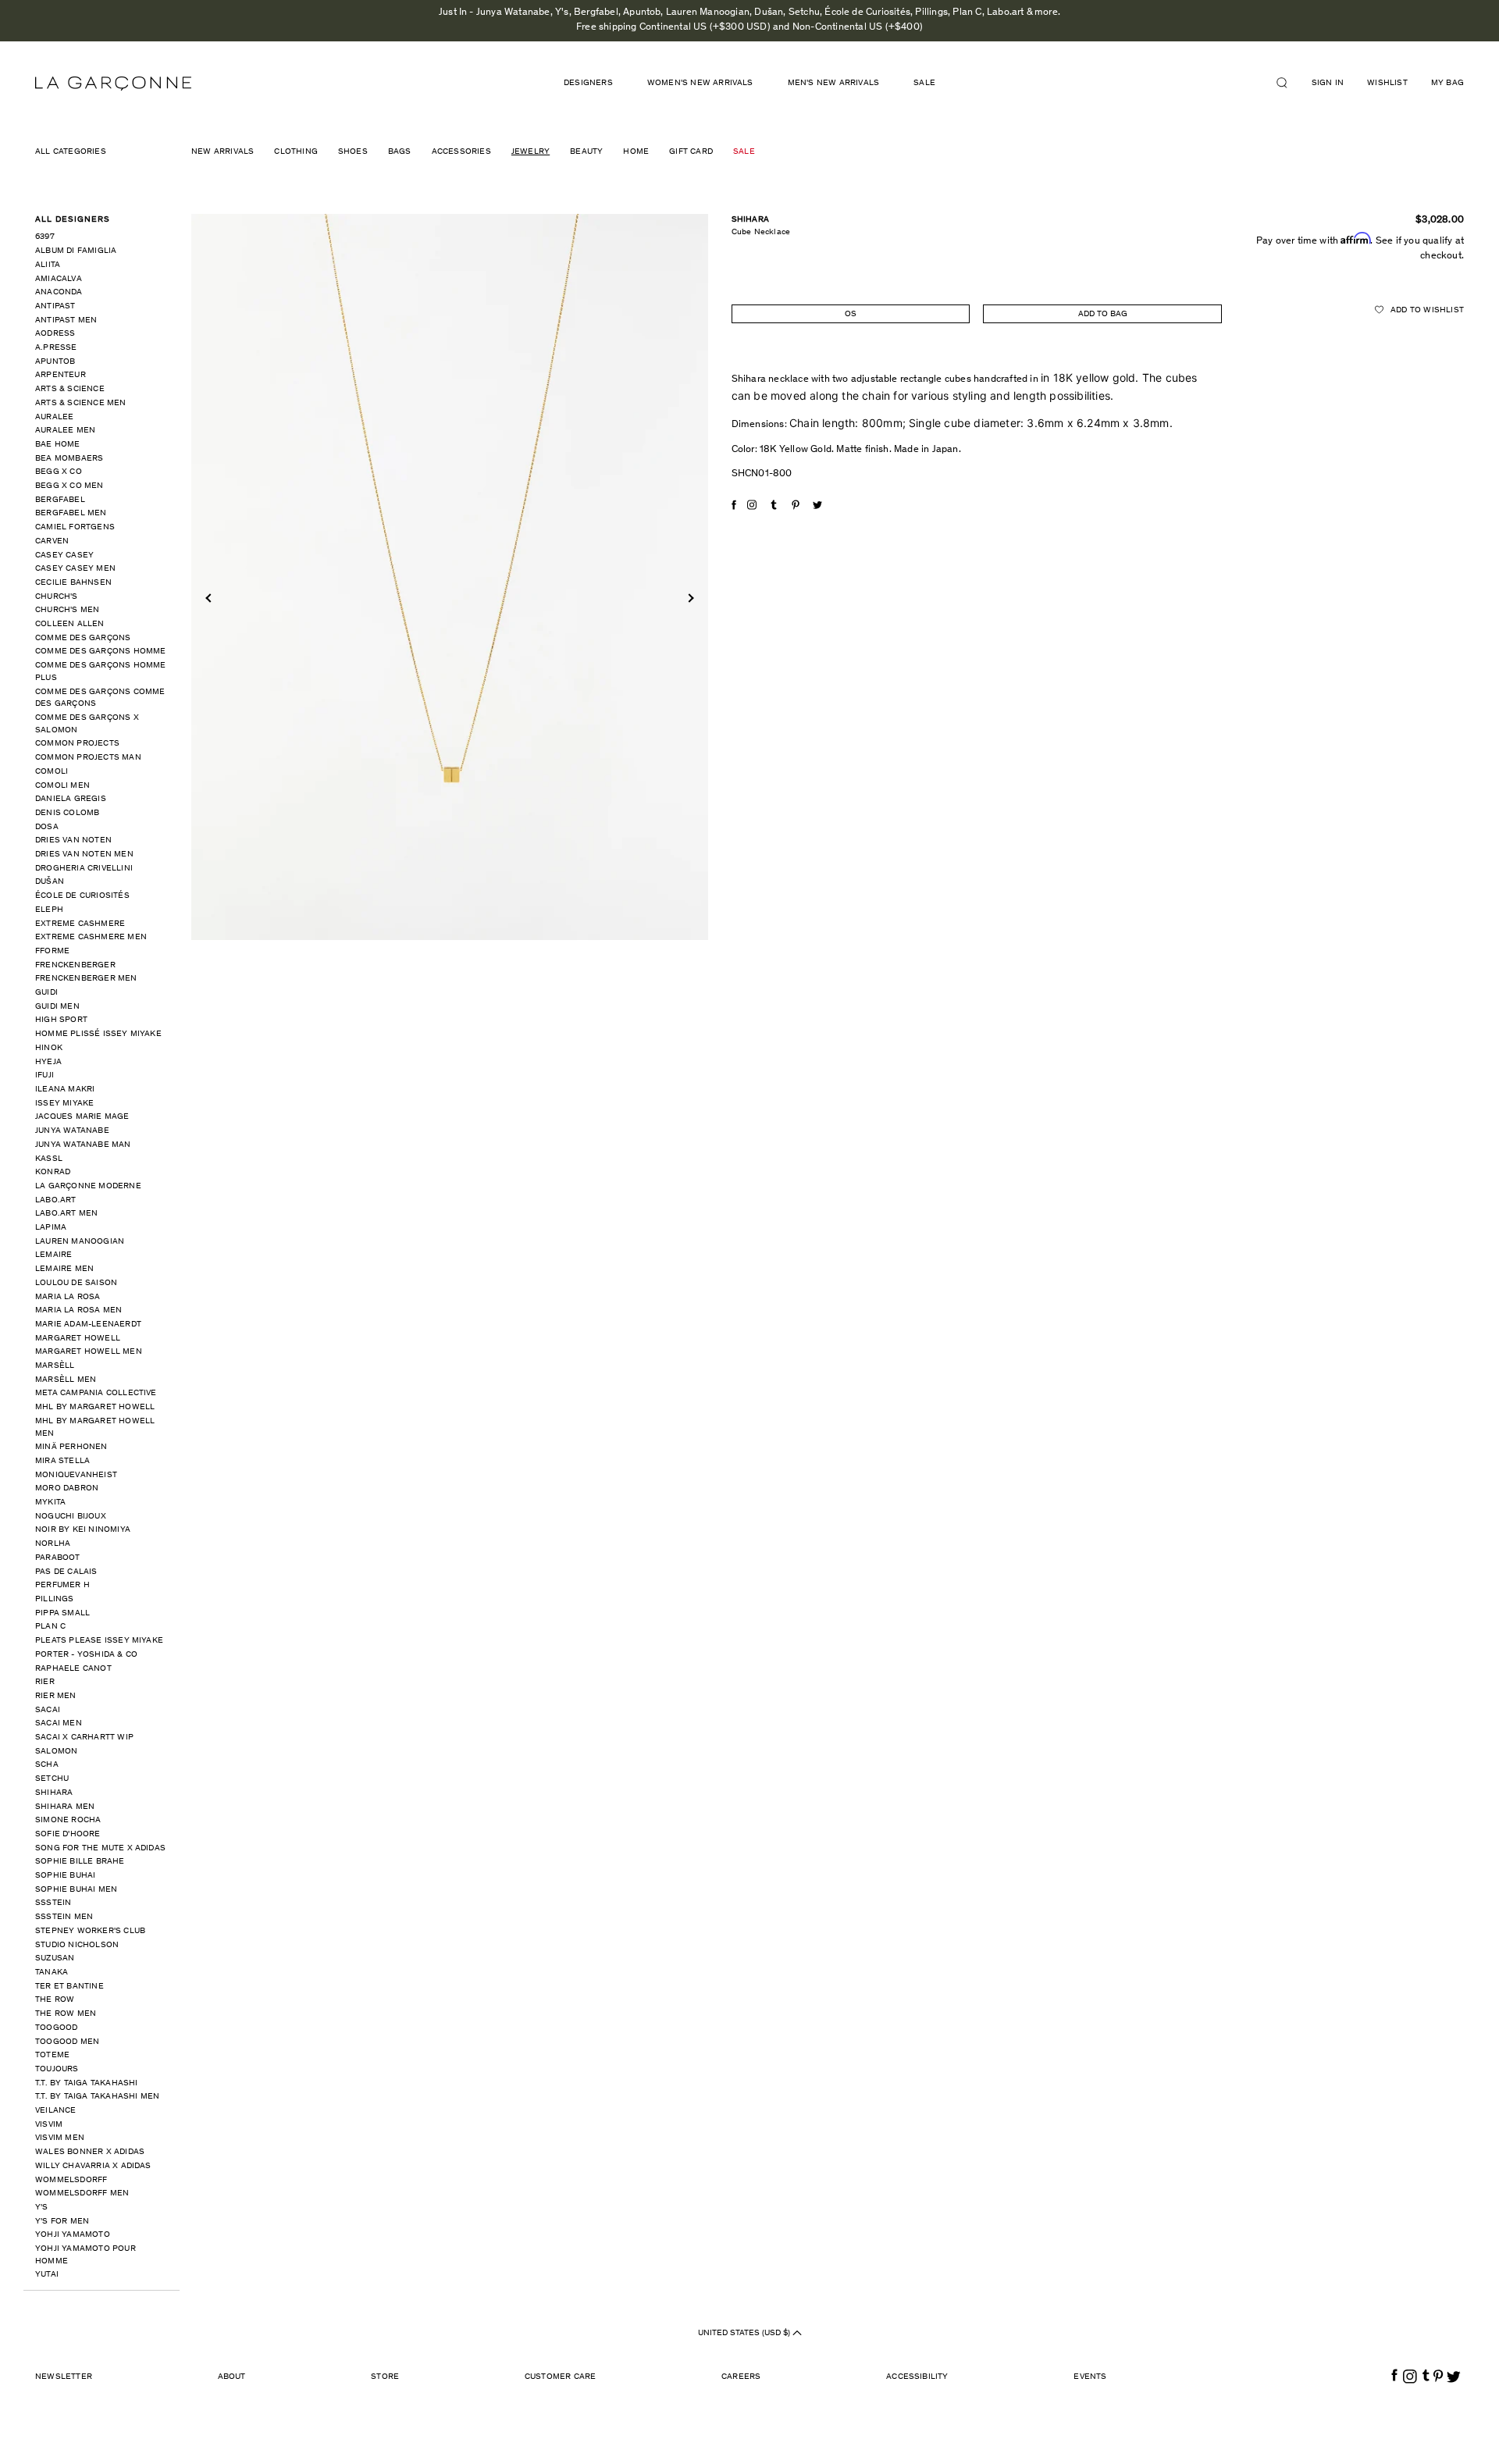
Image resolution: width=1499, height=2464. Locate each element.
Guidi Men (57, 1007)
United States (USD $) (745, 2333)
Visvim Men (60, 2138)
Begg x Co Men (69, 486)
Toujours (57, 2069)
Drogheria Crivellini (84, 869)
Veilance (56, 2111)
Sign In (1328, 83)
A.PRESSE (56, 348)
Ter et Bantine (69, 1987)
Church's (57, 597)
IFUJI (45, 1075)
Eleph (49, 910)
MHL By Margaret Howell (95, 1407)
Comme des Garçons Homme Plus (101, 672)
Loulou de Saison (76, 1283)
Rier (45, 1682)
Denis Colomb (67, 813)
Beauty (586, 152)
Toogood (56, 2028)
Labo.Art (56, 1200)
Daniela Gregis (71, 799)
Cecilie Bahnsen (73, 583)
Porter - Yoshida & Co (86, 1655)
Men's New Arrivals (834, 83)
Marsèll (55, 1366)
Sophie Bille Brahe (80, 1862)
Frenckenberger (75, 965)
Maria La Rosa (68, 1297)
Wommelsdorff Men (82, 2193)
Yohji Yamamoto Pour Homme (85, 2255)
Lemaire (53, 1255)
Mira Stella (62, 1461)
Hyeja (48, 1062)
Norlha (53, 1544)
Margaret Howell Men (89, 1352)
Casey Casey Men (75, 569)
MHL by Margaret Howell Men (95, 1428)
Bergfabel (60, 500)
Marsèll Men (66, 1380)
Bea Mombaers (69, 459)
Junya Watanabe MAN (83, 1145)
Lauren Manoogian (80, 1242)
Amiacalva (59, 279)
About (232, 2377)
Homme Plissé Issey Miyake (98, 1034)
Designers (588, 83)
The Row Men (66, 2014)
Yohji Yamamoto (73, 2235)
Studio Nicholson (77, 1945)
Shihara (54, 1793)
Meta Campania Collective (96, 1393)
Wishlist (1387, 83)
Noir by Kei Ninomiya (83, 1530)
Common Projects (77, 744)
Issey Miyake (64, 1104)
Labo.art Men (66, 1214)
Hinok (49, 1048)
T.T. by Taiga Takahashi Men (97, 2097)
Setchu (52, 1779)
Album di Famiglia (76, 251)
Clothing (296, 152)
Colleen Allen (70, 624)
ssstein (53, 1903)
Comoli (52, 772)
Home (636, 152)
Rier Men (56, 1696)
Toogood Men (67, 2042)
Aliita (48, 265)
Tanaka (52, 1973)
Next (689, 598)
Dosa (47, 827)
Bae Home (58, 445)
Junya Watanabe (72, 1131)
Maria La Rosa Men (78, 1310)
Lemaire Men (64, 1269)
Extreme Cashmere (80, 924)
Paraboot (58, 1558)
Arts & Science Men (81, 403)
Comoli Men (62, 786)
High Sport (61, 1020)
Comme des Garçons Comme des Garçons (100, 698)
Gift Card (691, 152)
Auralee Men (65, 431)
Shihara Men (65, 1807)
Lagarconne (113, 84)
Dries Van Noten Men (84, 855)
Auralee (54, 417)
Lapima (51, 1228)
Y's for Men (62, 2222)
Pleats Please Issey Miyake (99, 1641)
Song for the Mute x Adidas (100, 1848)
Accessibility (917, 2377)
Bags (400, 152)
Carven (52, 541)
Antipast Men (66, 320)
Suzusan (55, 1958)
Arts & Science (70, 389)
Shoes (353, 152)
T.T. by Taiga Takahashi (87, 2083)
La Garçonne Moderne (88, 1186)
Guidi (46, 993)
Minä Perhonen (71, 1447)
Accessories (461, 152)
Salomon (56, 1752)
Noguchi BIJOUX (71, 1517)
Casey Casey (64, 555)
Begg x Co (59, 472)
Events (1090, 2377)
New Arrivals (223, 152)
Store (385, 2377)
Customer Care (561, 2377)
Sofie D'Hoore (68, 1834)
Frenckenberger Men (86, 979)
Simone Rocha (68, 1820)
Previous (210, 598)
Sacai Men (59, 1723)
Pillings (55, 1599)
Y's (42, 2208)
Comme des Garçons (83, 638)
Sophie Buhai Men (76, 1890)
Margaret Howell (78, 1339)
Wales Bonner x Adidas (90, 2152)
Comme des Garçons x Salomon (87, 724)
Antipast (55, 306)
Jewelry (531, 152)
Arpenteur (61, 375)
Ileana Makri (65, 1090)
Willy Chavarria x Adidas (93, 2166)
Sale (924, 83)
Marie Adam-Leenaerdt (88, 1325)
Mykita (50, 1503)
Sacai (48, 1710)
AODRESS (55, 334)
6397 (45, 237)
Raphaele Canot (73, 1669)
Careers (741, 2377)
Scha (47, 1765)
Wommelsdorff (71, 2180)
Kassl (49, 1159)
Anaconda (59, 292)
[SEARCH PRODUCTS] (1288, 83)
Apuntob (55, 362)
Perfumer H (62, 1585)
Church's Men (67, 610)
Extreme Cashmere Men (91, 937)
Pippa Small (62, 1613)
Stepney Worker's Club (90, 1931)
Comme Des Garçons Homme (101, 652)
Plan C (50, 1627)
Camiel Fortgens (75, 527)
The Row (55, 2000)
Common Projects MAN (88, 758)
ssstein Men (64, 1917)
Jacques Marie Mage (82, 1117)
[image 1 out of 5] (450, 577)
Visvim (49, 2125)
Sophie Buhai (65, 1876)
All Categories (71, 152)
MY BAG (1447, 83)
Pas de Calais (66, 1572)
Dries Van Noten (73, 840)
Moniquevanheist (76, 1475)
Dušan (50, 882)
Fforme (52, 951)
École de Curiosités (82, 896)
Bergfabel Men (71, 513)
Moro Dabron (67, 1488)
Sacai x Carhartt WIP (84, 1738)
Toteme (52, 2055)
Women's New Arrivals (700, 83)
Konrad (53, 1172)
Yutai (47, 2275)
